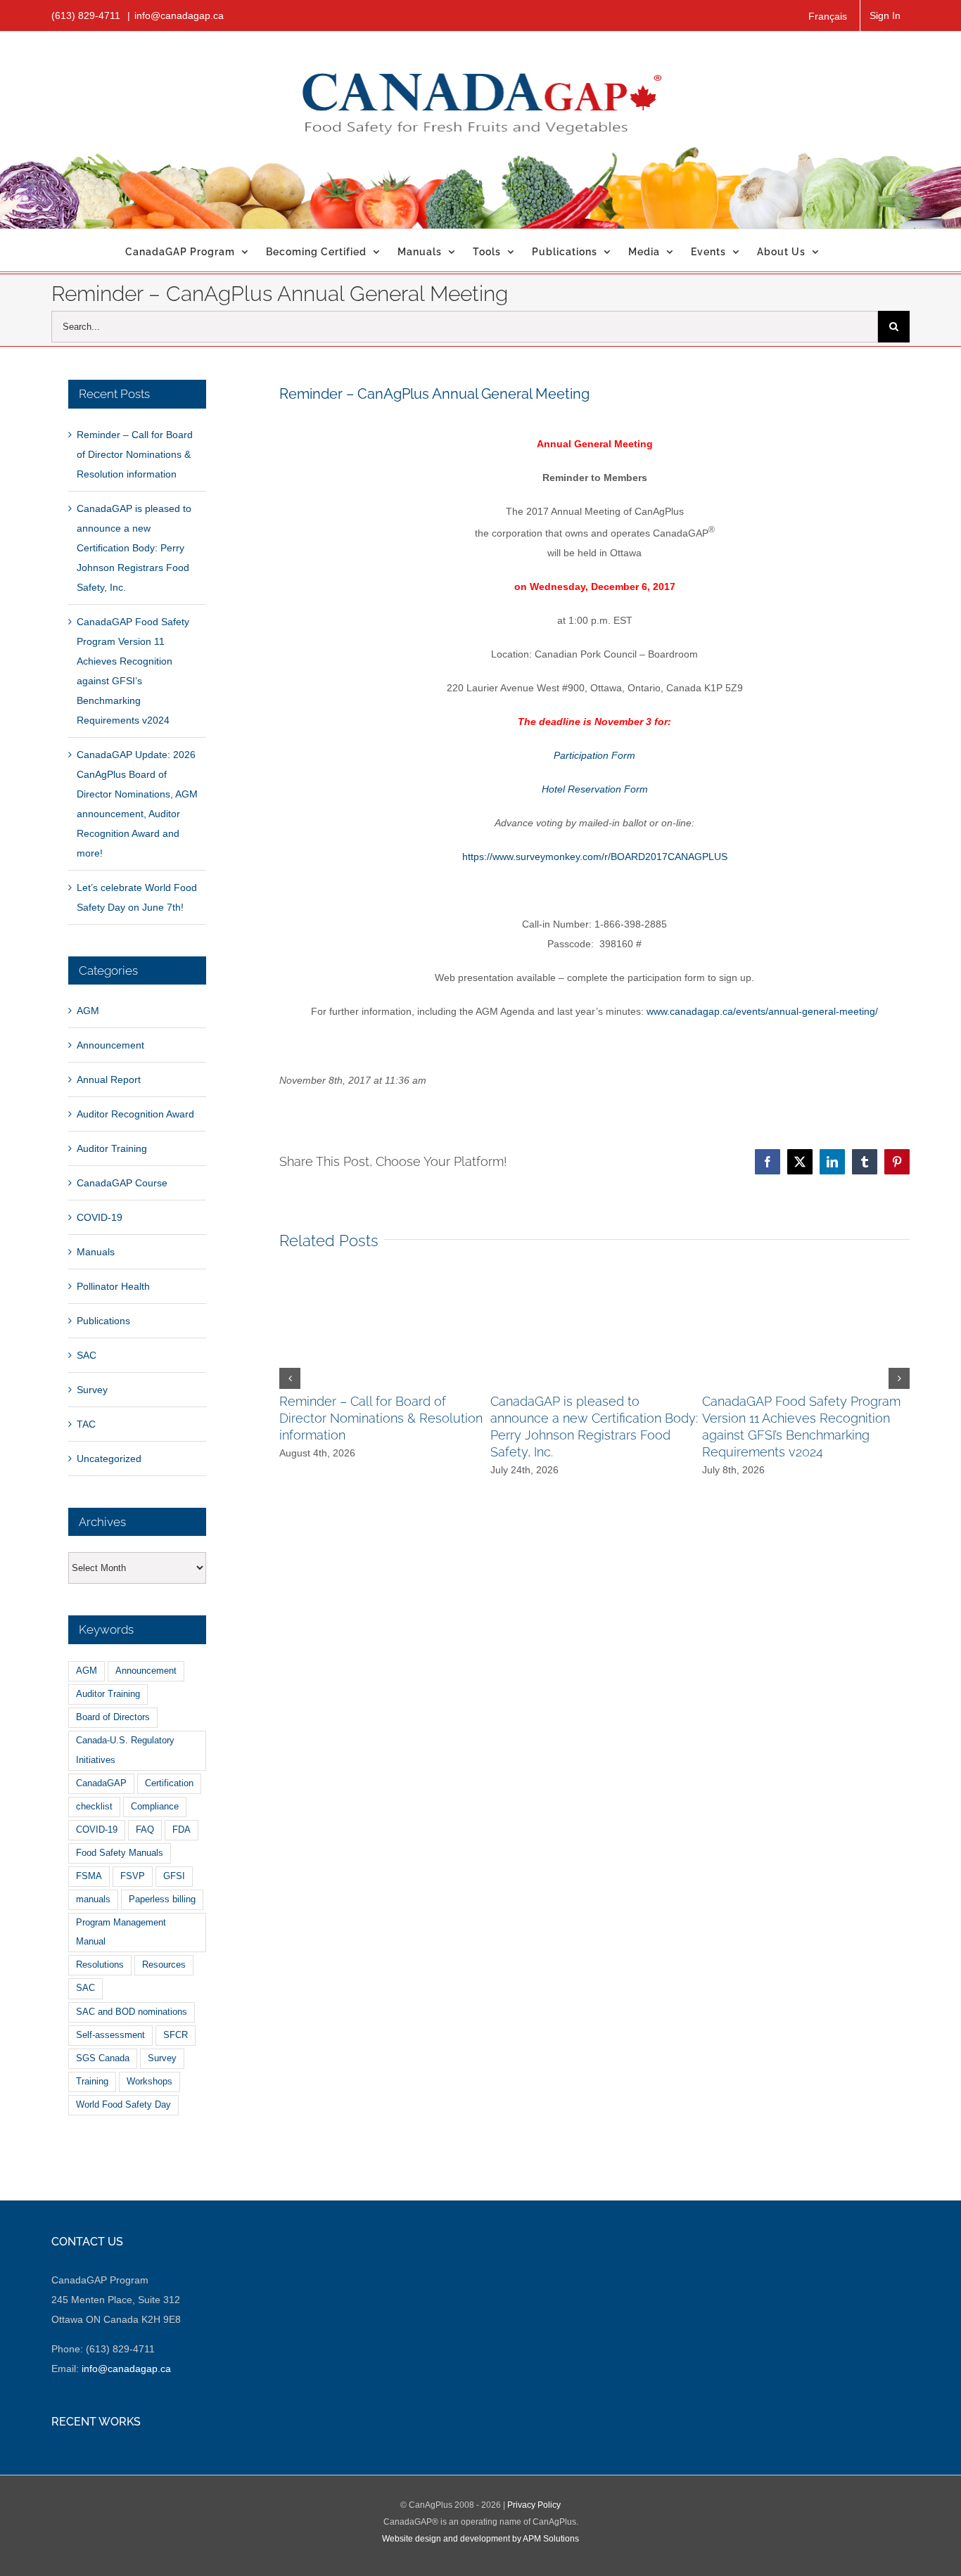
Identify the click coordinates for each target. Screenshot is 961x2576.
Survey (92, 1390)
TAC (86, 1424)
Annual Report (109, 1079)
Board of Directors (113, 1717)
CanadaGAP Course (122, 1183)
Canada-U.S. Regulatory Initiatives (125, 1750)
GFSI (174, 1876)
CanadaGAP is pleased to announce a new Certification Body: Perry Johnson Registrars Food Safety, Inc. (134, 548)
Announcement (110, 1045)
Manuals (96, 1252)
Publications (103, 1321)
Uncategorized (109, 1459)
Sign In (885, 15)
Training (92, 2082)
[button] (290, 1378)
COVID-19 (100, 1217)
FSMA (89, 1876)
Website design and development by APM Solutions (480, 2539)
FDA (182, 1830)
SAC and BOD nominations (132, 2012)
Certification (169, 1783)
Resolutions (100, 1965)
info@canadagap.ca (179, 15)
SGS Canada (103, 2058)
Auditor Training (112, 1148)
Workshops (149, 2082)
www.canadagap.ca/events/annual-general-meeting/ (762, 1011)
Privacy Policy (534, 2505)
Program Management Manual (121, 1932)
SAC (87, 1355)
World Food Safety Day (123, 2105)
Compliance (155, 1807)
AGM (88, 1011)
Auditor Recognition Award (135, 1114)
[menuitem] (828, 16)
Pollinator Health (113, 1286)
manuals (93, 1899)
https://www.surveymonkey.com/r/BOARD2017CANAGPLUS (595, 857)
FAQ (145, 1830)
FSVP (133, 1876)
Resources (164, 1965)
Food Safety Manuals (120, 1853)
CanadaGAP (101, 1783)
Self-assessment (110, 2035)
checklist (94, 1807)
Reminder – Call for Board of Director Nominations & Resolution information (381, 1418)
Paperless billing (162, 1899)
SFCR (176, 2035)
